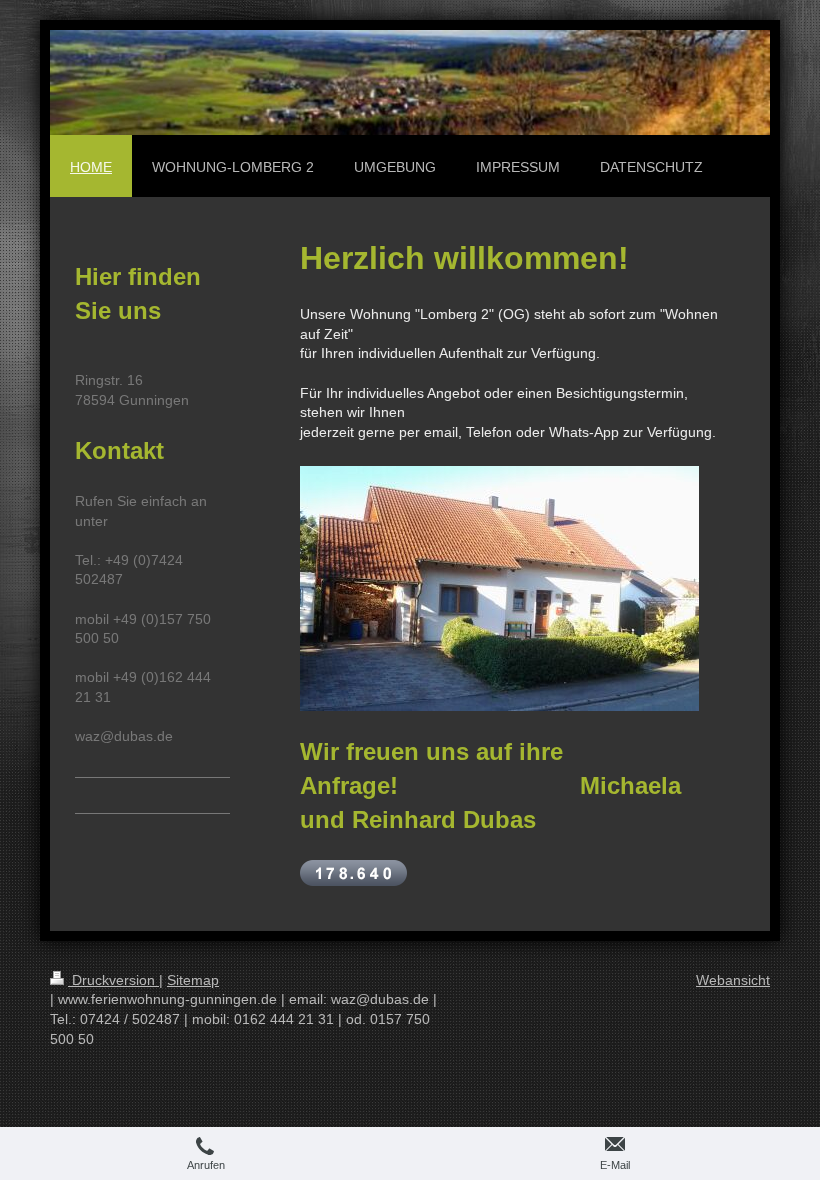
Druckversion (113, 980)
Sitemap (193, 980)
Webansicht (733, 980)
